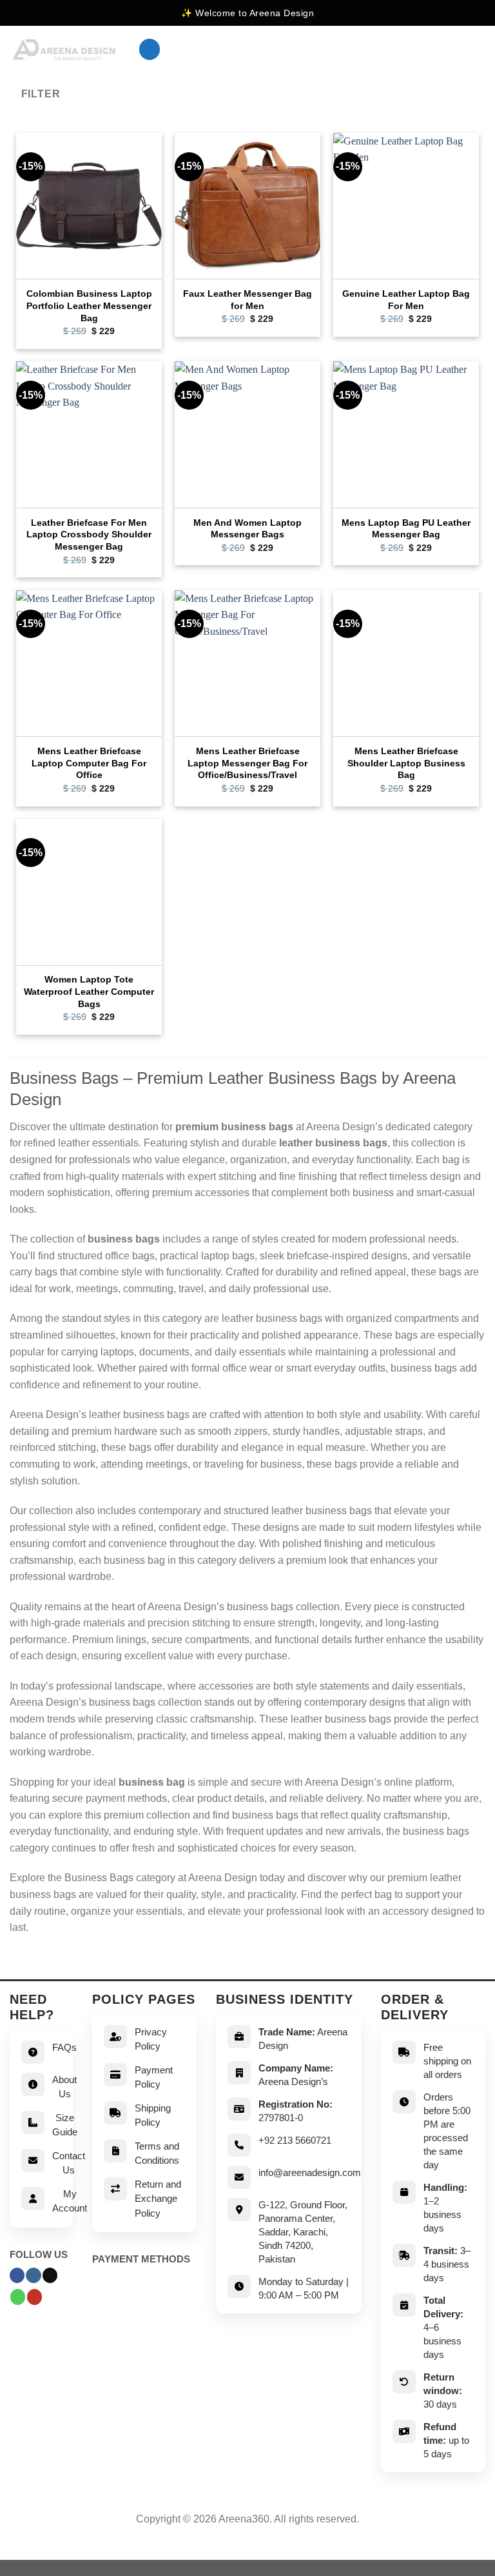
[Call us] (18, 2297)
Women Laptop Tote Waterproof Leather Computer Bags (89, 991)
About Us (64, 2087)
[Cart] (479, 50)
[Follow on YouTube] (34, 2297)
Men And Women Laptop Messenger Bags (247, 529)
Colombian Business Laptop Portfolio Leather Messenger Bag (89, 305)
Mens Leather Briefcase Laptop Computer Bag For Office (89, 763)
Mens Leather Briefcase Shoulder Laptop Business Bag (406, 763)
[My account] (457, 50)
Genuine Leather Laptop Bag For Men (406, 300)
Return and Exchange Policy (158, 2199)
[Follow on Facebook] (17, 2275)
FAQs (64, 2047)
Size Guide (65, 2125)
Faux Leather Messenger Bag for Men (247, 300)
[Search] (436, 49)
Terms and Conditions (157, 2153)
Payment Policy (154, 2077)
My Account (70, 2201)
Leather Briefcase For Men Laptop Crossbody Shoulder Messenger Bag (89, 534)
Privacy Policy (151, 2039)
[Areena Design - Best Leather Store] (64, 50)
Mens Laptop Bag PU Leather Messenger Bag (406, 529)
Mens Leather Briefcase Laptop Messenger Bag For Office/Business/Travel (247, 763)
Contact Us (69, 2163)
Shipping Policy (153, 2115)
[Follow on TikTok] (50, 2275)
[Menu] (150, 49)
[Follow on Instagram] (33, 2275)
